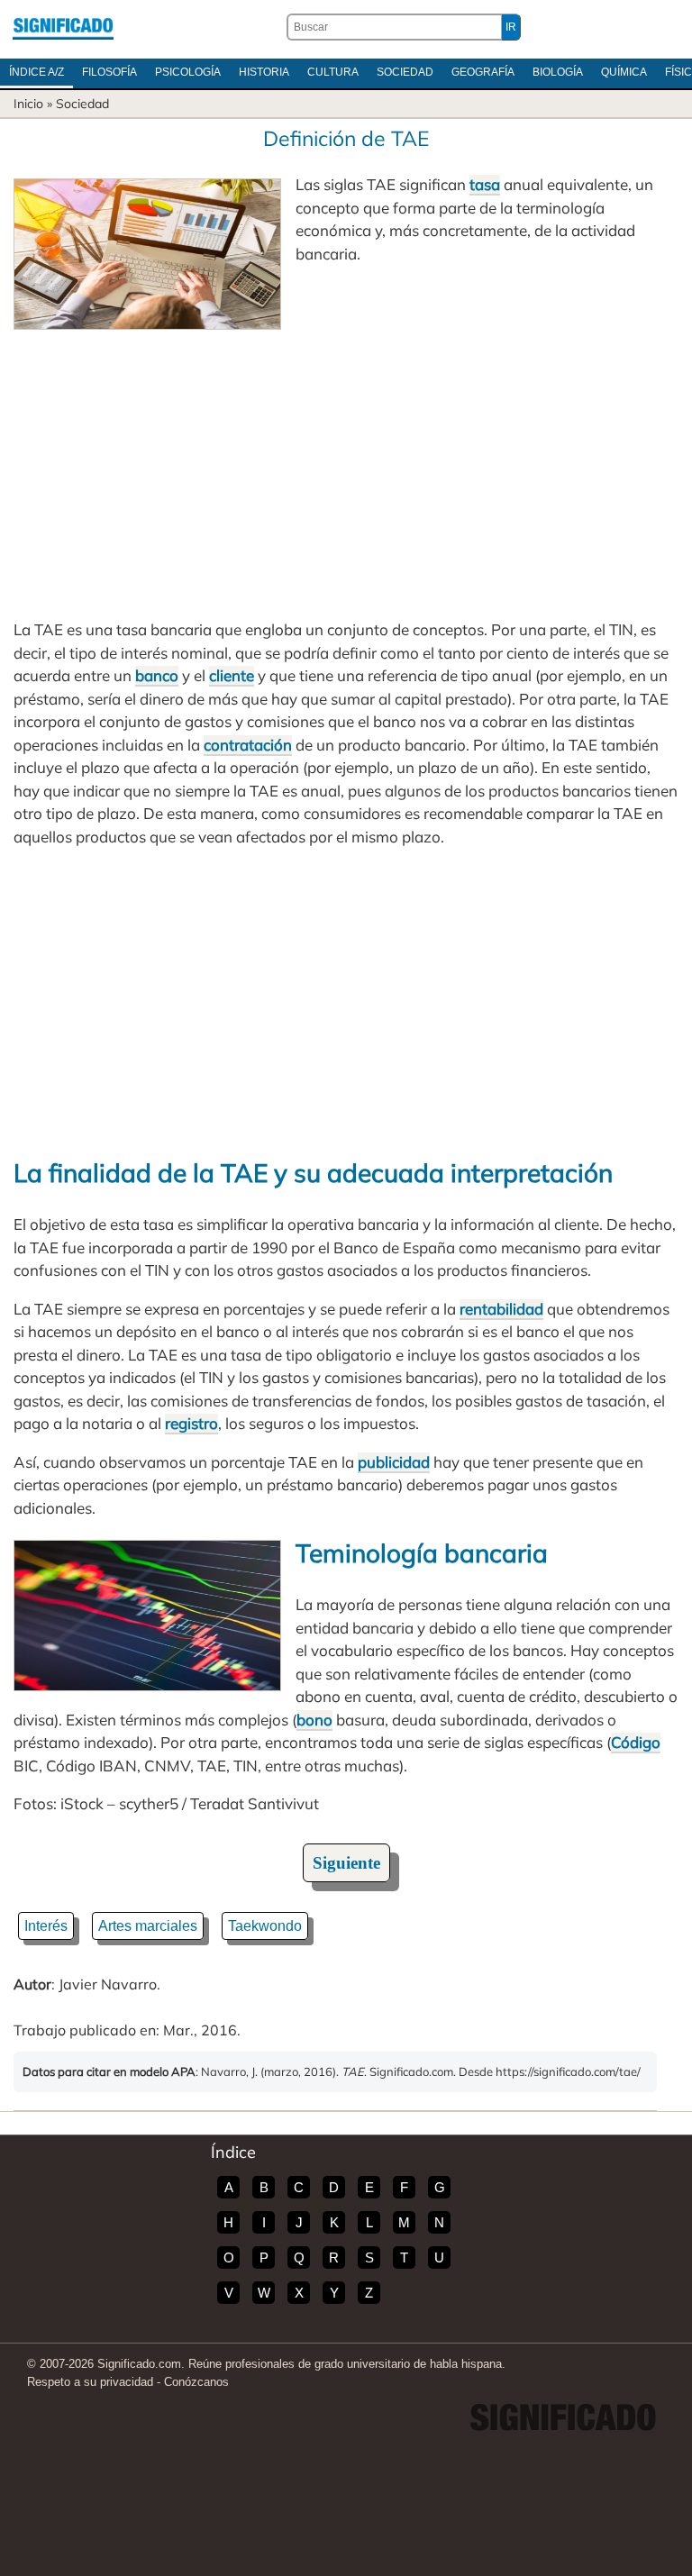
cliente (232, 675)
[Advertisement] (346, 465)
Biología (558, 72)
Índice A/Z (36, 72)
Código (636, 1742)
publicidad (394, 1462)
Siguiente (346, 1863)
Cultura (333, 72)
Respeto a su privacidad (90, 2382)
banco (157, 675)
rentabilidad (501, 1309)
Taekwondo (265, 1926)
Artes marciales (148, 1926)
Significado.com (63, 27)
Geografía (483, 72)
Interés (46, 1926)
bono (314, 1720)
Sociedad (405, 72)
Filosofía (109, 72)
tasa (485, 184)
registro (191, 1423)
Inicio (28, 104)
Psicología (188, 72)
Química (624, 72)
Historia (264, 72)
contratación (248, 745)
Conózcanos (196, 2382)
